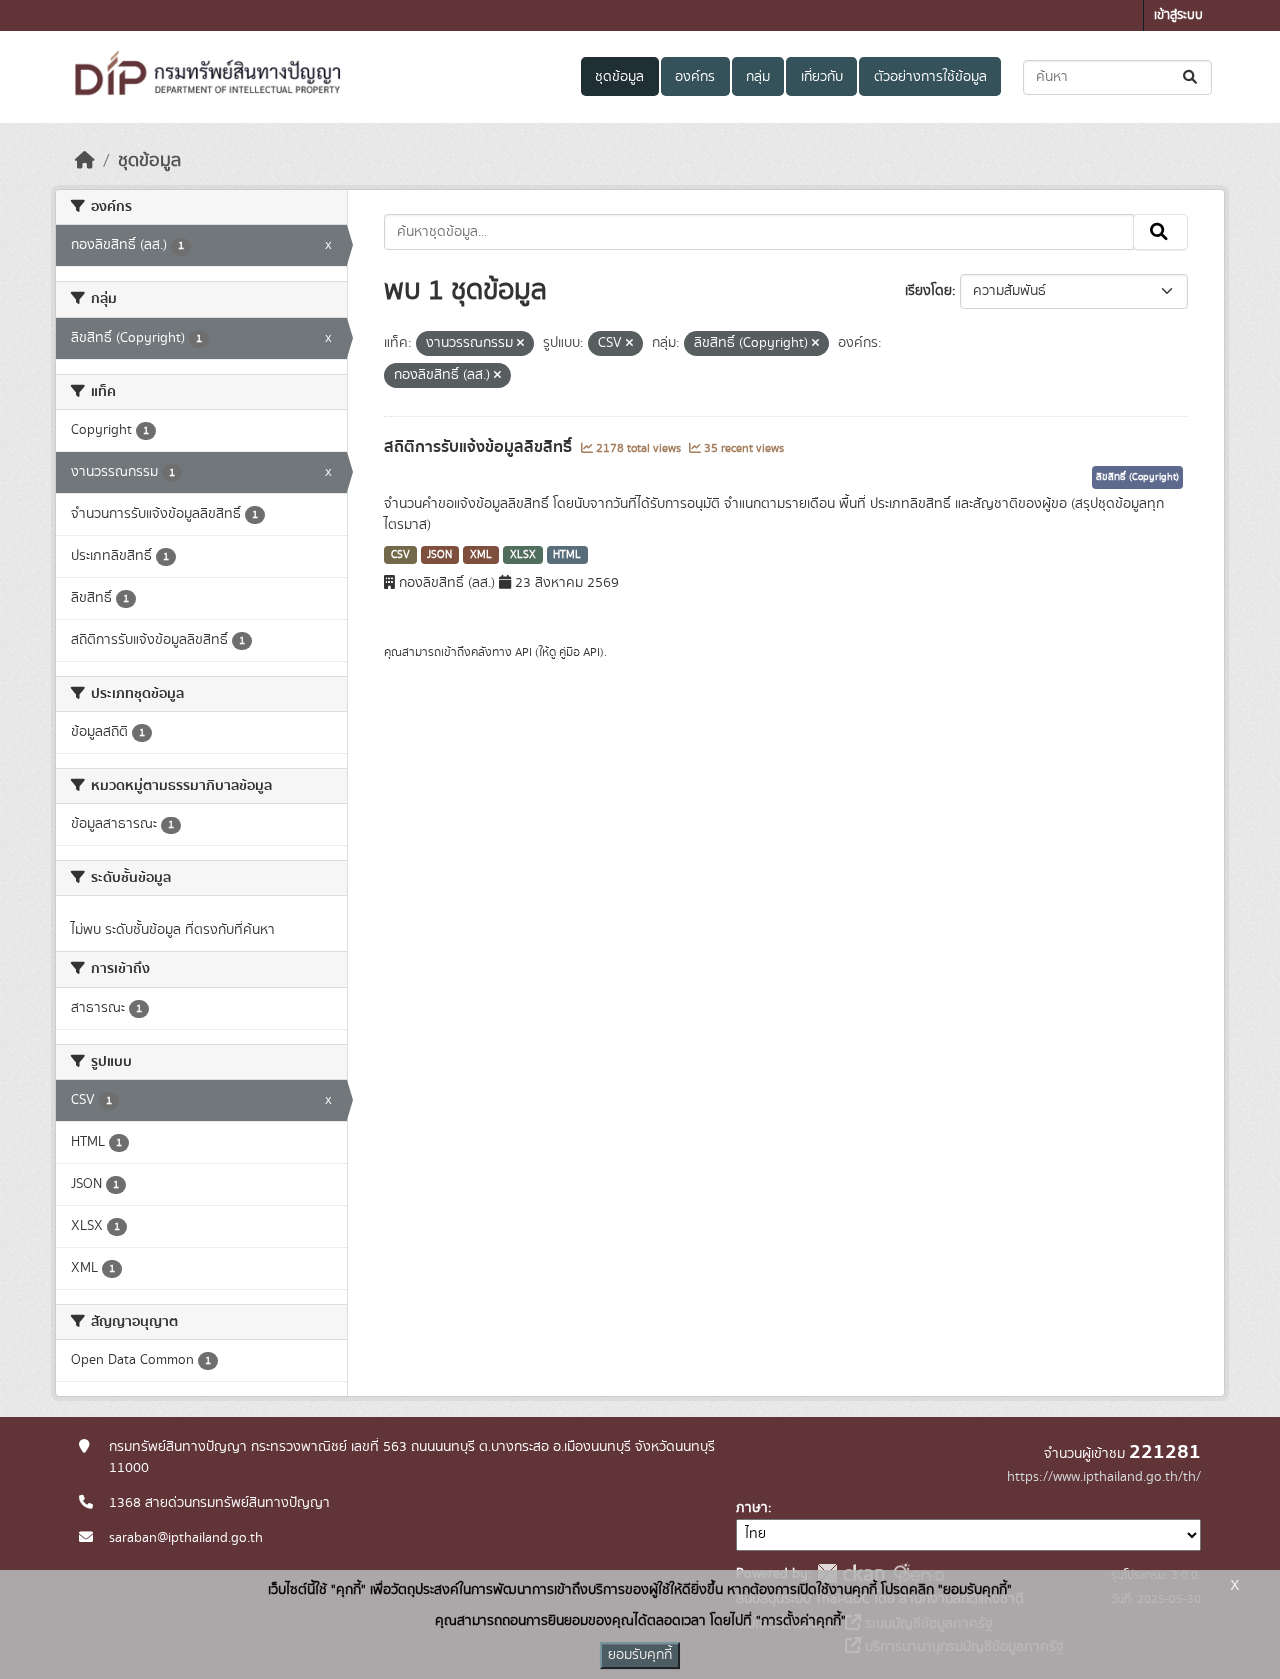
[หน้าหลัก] (85, 161)
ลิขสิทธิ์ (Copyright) (1137, 477)
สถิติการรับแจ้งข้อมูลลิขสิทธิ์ (480, 447)
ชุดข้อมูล (619, 77)
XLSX (523, 555)
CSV (400, 555)
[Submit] (1191, 77)
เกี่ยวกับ (822, 77)
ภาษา (752, 1508)
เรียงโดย (928, 291)
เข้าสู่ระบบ (1178, 15)
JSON (439, 555)
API (523, 652)
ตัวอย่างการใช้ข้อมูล (930, 77)
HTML (567, 555)
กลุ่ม (758, 77)
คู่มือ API (579, 652)
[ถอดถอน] (520, 344)
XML (481, 555)
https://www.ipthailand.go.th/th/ (1104, 1477)
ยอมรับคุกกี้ (640, 1655)
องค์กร (695, 77)
